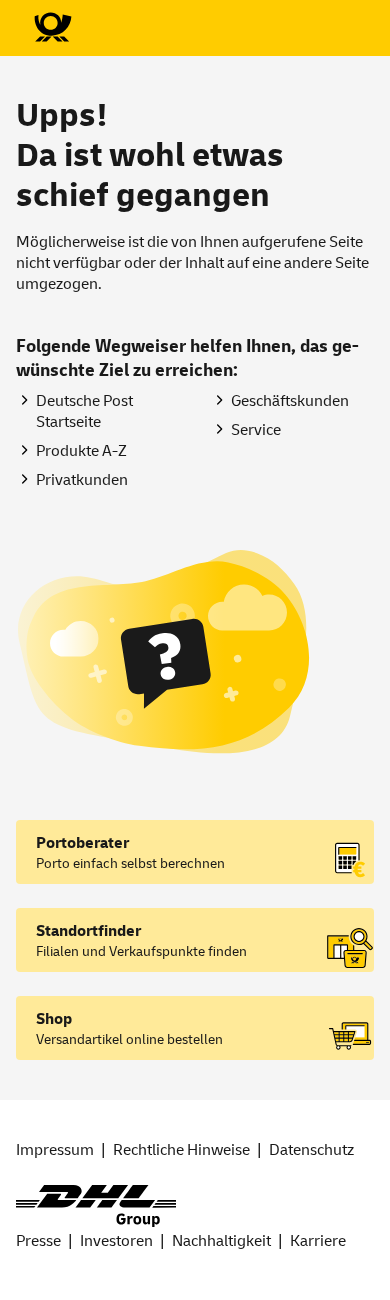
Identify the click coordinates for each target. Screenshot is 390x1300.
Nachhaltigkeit (221, 1241)
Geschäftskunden (290, 401)
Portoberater (82, 843)
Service (256, 430)
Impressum (55, 1150)
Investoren (116, 1241)
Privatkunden (82, 480)
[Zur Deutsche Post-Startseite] (52, 28)
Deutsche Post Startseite (84, 411)
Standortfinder (88, 931)
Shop (54, 1019)
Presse (38, 1241)
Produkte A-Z (81, 451)
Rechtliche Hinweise (181, 1150)
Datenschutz (311, 1150)
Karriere (318, 1241)
